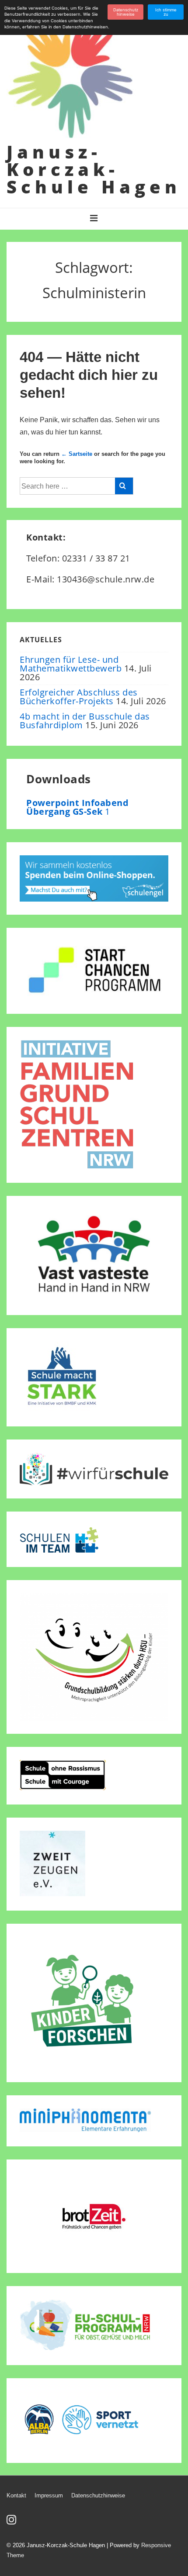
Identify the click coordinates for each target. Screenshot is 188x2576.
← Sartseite (77, 454)
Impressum (49, 2495)
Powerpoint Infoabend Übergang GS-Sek (77, 807)
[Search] (124, 486)
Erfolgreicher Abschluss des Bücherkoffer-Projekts (79, 697)
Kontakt (16, 2495)
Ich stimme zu (166, 12)
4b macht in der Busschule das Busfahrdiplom (85, 721)
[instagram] (12, 2523)
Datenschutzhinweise (98, 2495)
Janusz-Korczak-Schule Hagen (94, 169)
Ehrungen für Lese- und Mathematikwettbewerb (71, 664)
